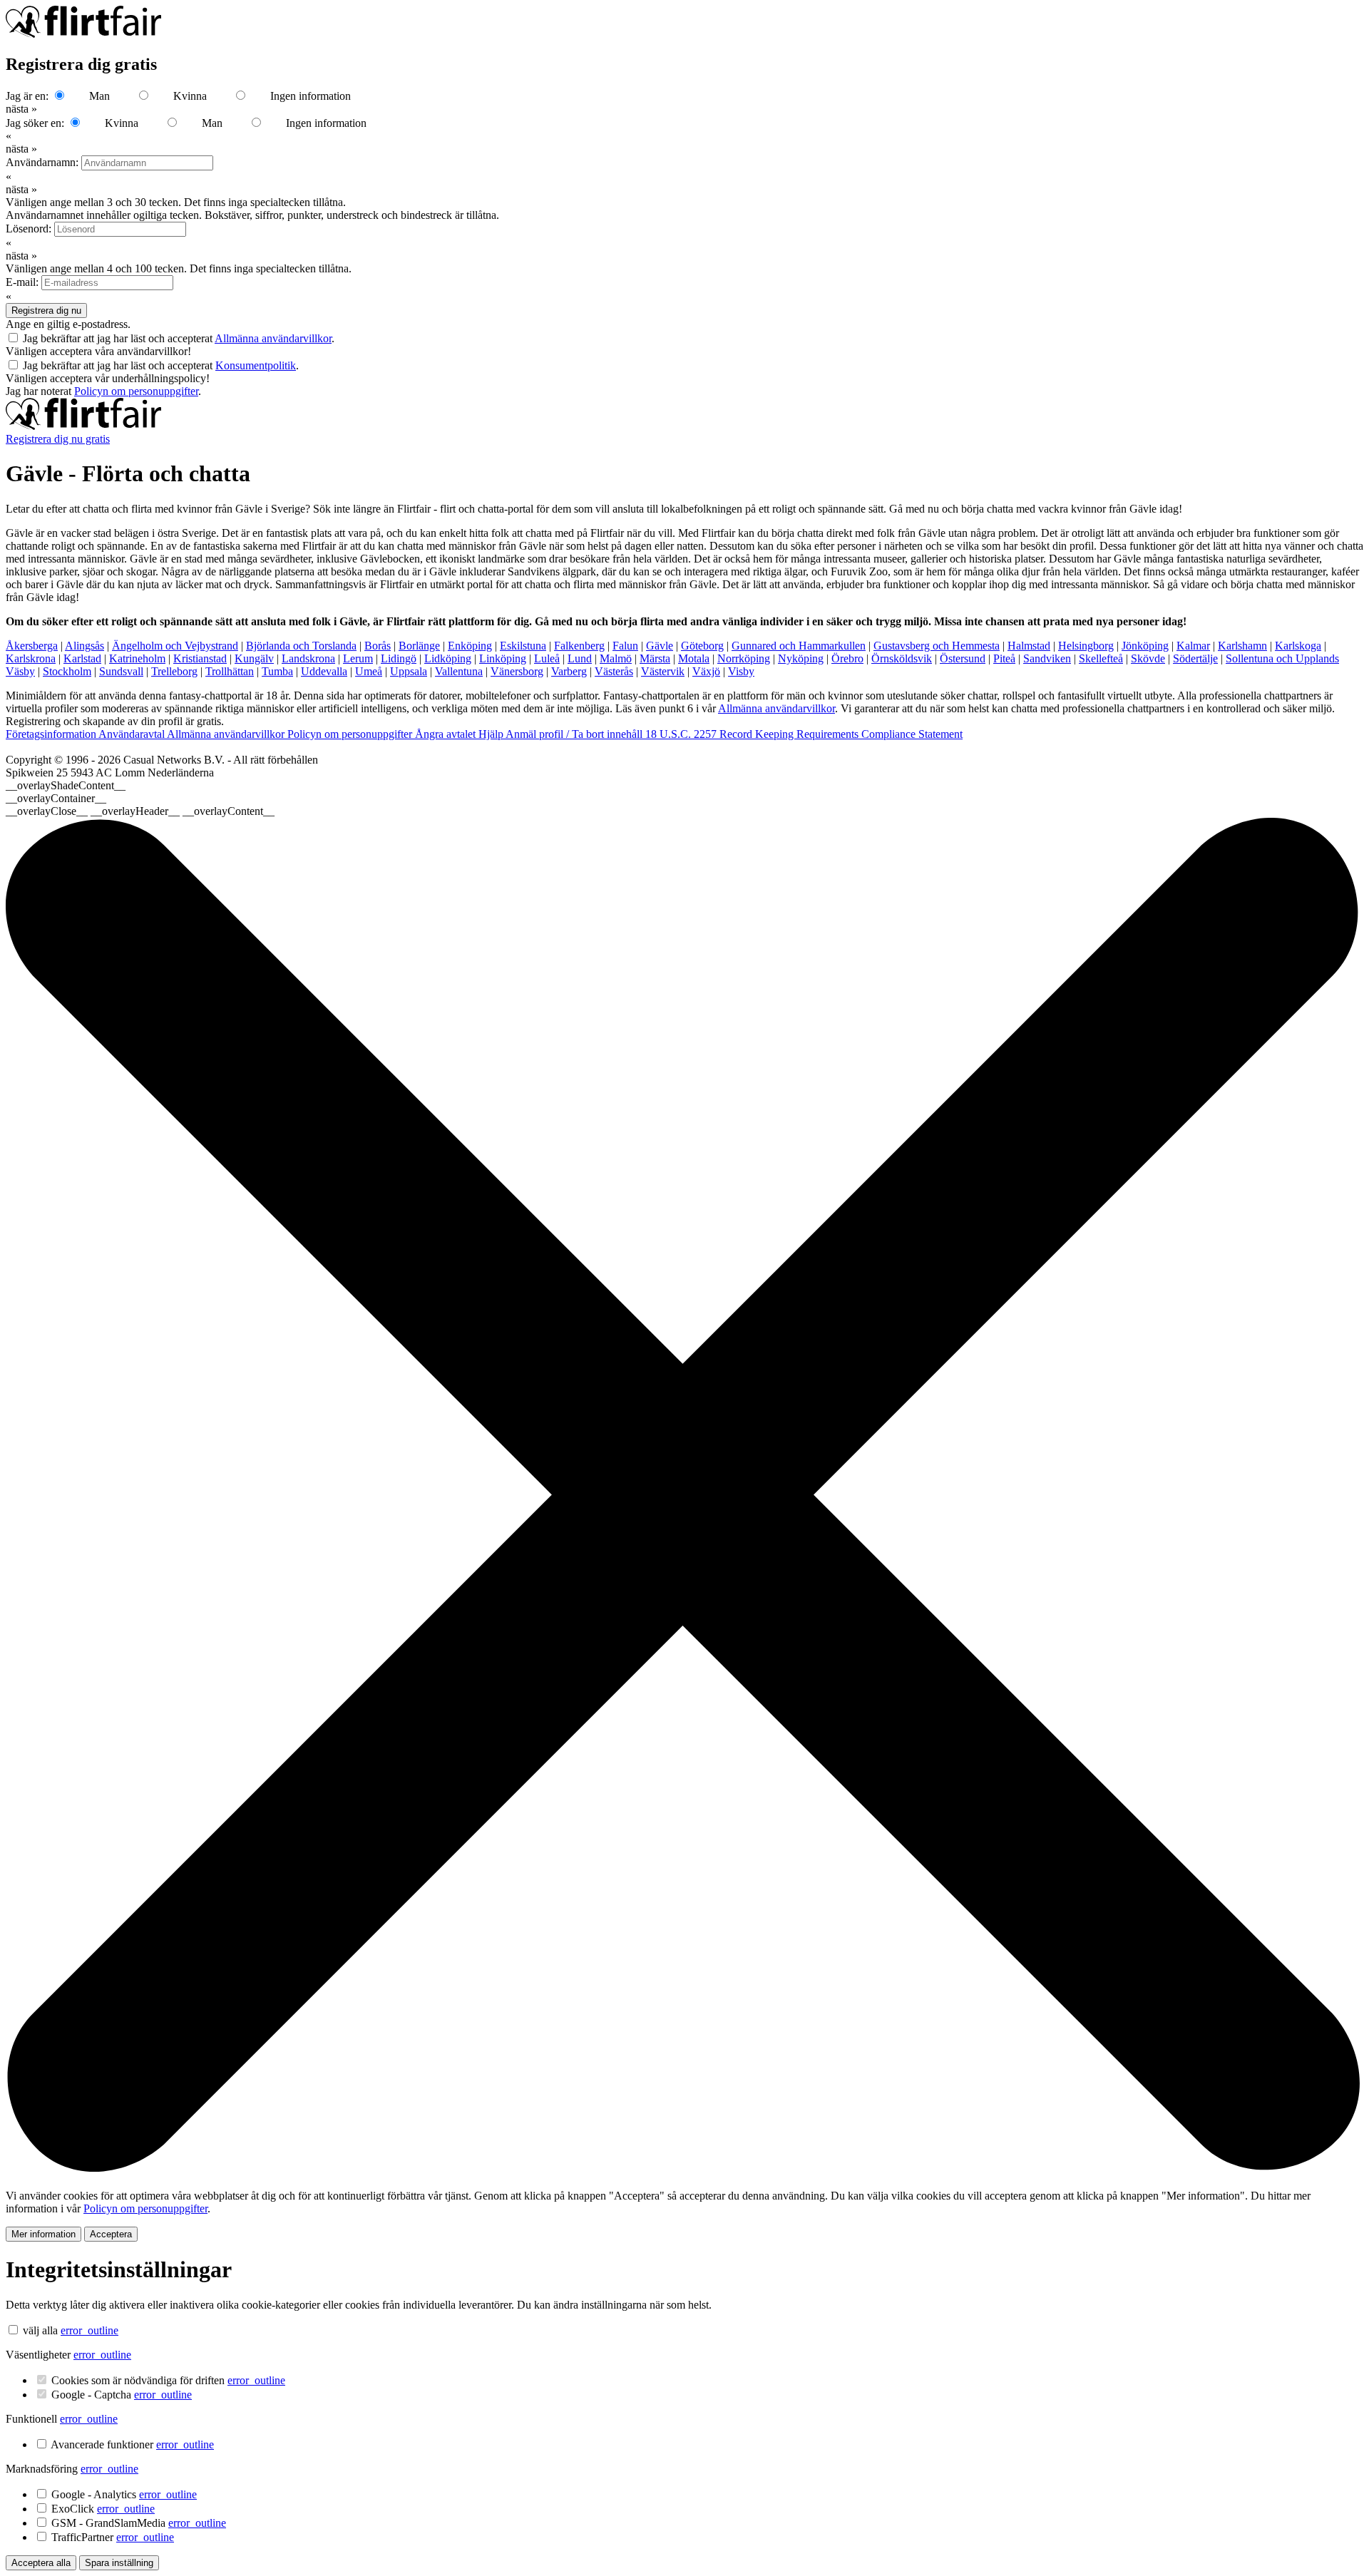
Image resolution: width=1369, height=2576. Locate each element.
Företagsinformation (52, 734)
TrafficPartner (113, 2537)
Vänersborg (517, 671)
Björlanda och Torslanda (301, 646)
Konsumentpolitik (256, 365)
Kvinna (190, 96)
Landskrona (308, 658)
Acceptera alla (41, 2563)
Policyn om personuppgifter (136, 391)
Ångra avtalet (447, 734)
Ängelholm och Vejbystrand (175, 646)
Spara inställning (119, 2563)
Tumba (277, 671)
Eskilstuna (523, 646)
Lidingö (399, 658)
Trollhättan (230, 671)
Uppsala (409, 671)
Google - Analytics (124, 2494)
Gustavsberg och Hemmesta (937, 646)
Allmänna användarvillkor (273, 338)
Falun (625, 646)
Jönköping (1145, 646)
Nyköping (801, 658)
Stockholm (67, 671)
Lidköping (448, 658)
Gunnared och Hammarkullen (799, 646)
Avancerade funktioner (132, 2444)
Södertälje (1195, 658)
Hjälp (492, 734)
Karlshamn (1242, 646)
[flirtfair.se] (83, 426)
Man (99, 96)
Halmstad (1029, 646)
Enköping (470, 646)
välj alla (40, 2330)
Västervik (663, 671)
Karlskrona (31, 658)
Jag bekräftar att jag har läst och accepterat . (179, 338)
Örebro (847, 658)
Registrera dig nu (46, 311)
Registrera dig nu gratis (58, 439)
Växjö (706, 671)
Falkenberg (579, 646)
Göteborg (702, 646)
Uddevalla (324, 671)
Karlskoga (1298, 646)
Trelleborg (174, 671)
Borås (378, 646)
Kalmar (1193, 646)
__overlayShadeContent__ (66, 785)
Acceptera (111, 2234)
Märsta (655, 658)
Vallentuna (459, 671)
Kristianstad (200, 658)
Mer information (43, 2234)
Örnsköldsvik (902, 658)
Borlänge (419, 646)
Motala (694, 658)
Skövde (1148, 658)
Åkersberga (32, 646)
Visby (741, 671)
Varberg (569, 671)
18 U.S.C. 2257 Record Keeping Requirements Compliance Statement (804, 734)
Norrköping (744, 658)
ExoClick (103, 2509)
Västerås (614, 671)
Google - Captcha (122, 2395)
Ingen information (311, 96)
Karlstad (82, 658)
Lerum (358, 658)
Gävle (660, 646)
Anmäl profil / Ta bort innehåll (575, 734)
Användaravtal (133, 734)
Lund (580, 658)
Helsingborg (1086, 646)
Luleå (547, 658)
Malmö (616, 658)
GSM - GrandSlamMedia (139, 2523)
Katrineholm (137, 658)
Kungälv (254, 658)
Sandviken (1047, 658)
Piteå (1004, 658)
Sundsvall (121, 671)
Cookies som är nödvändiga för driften (168, 2380)
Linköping (503, 658)
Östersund (963, 658)
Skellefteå (1101, 658)
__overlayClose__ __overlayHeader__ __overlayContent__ (140, 811)
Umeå (369, 671)
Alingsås (84, 646)
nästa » (21, 109)
